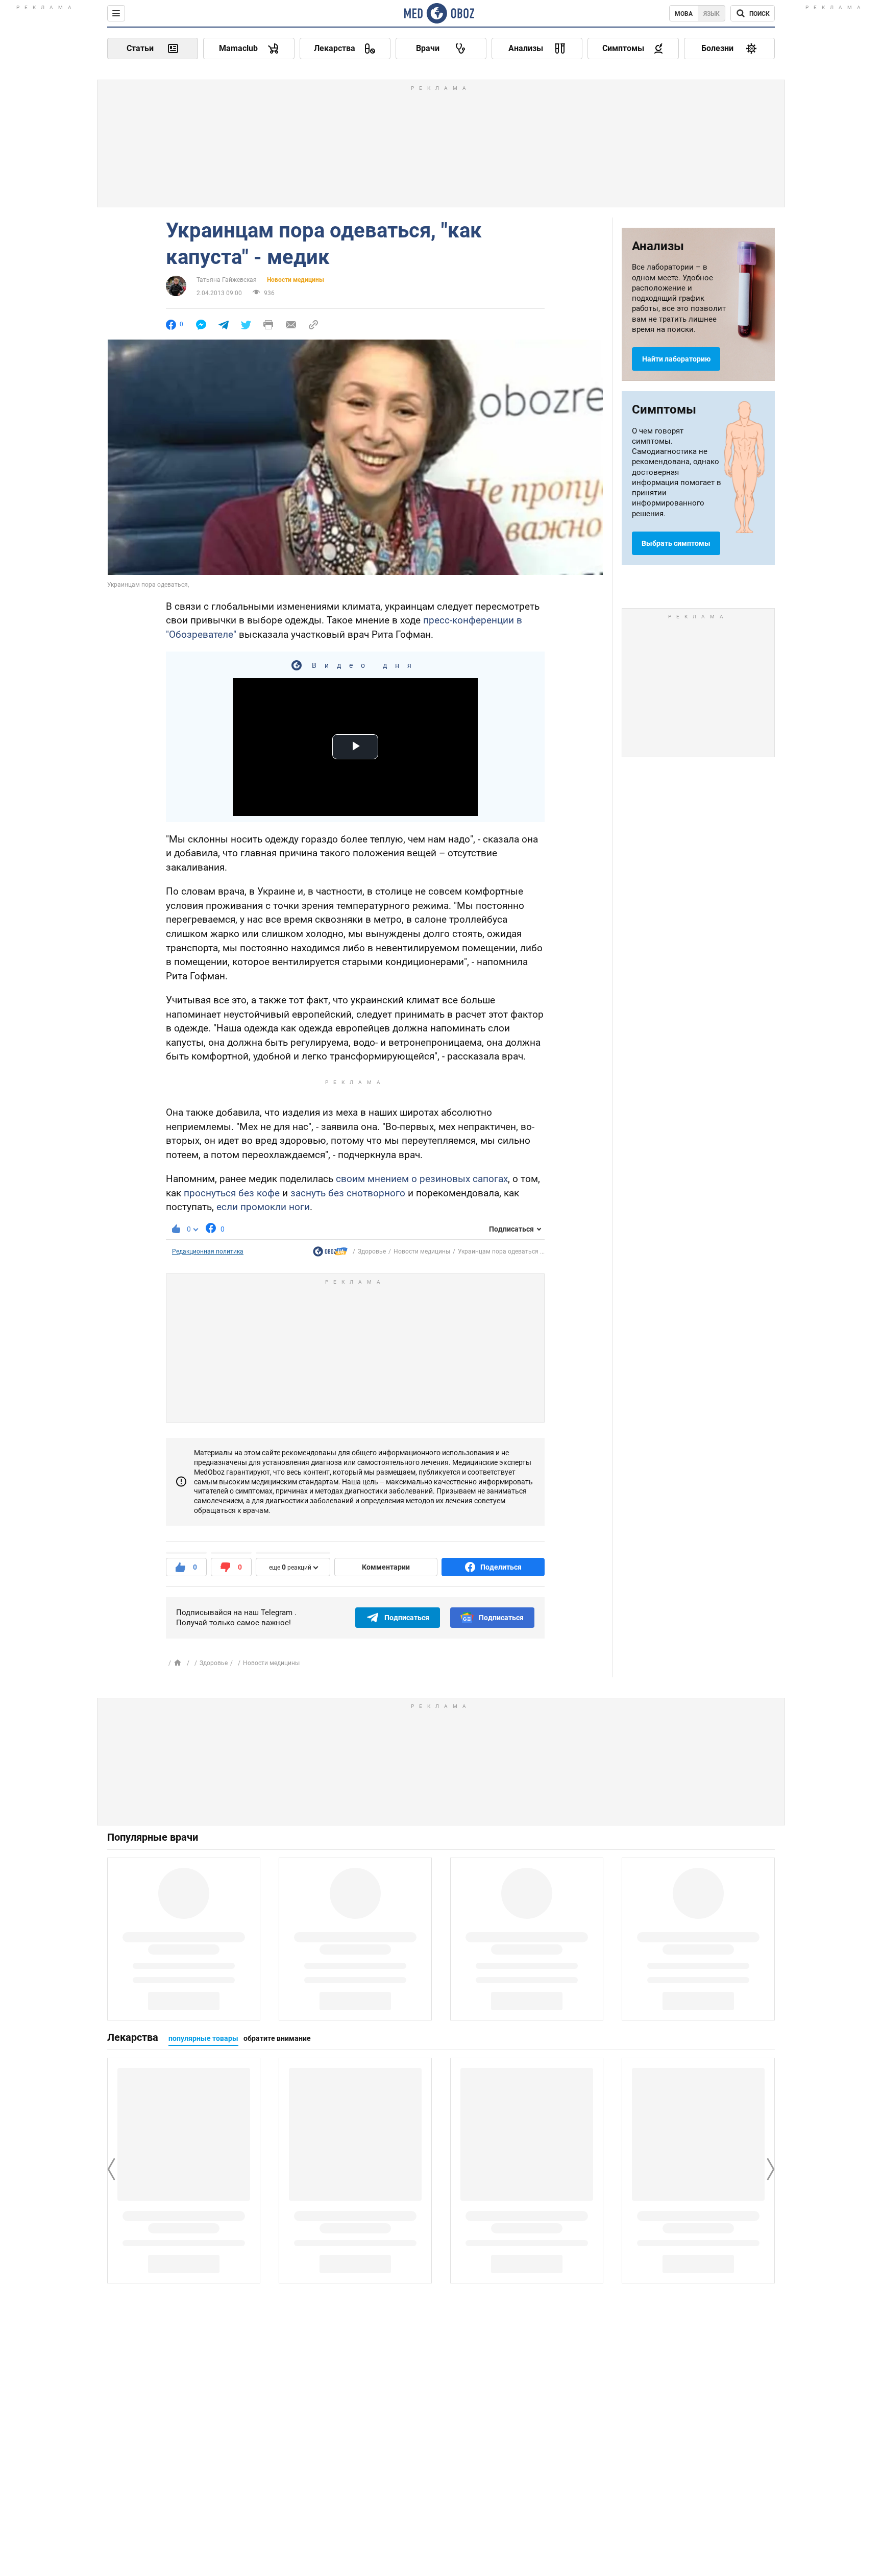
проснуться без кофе (232, 1193)
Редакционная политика (208, 1251)
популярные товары (203, 2038)
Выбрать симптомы (676, 543)
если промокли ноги (263, 1207)
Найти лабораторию (676, 359)
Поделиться (501, 1567)
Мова (684, 14)
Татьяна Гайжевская (227, 280)
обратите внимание (277, 2038)
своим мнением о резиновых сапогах (422, 1179)
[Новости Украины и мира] (330, 1254)
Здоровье (372, 1251)
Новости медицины (296, 280)
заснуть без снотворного (348, 1193)
